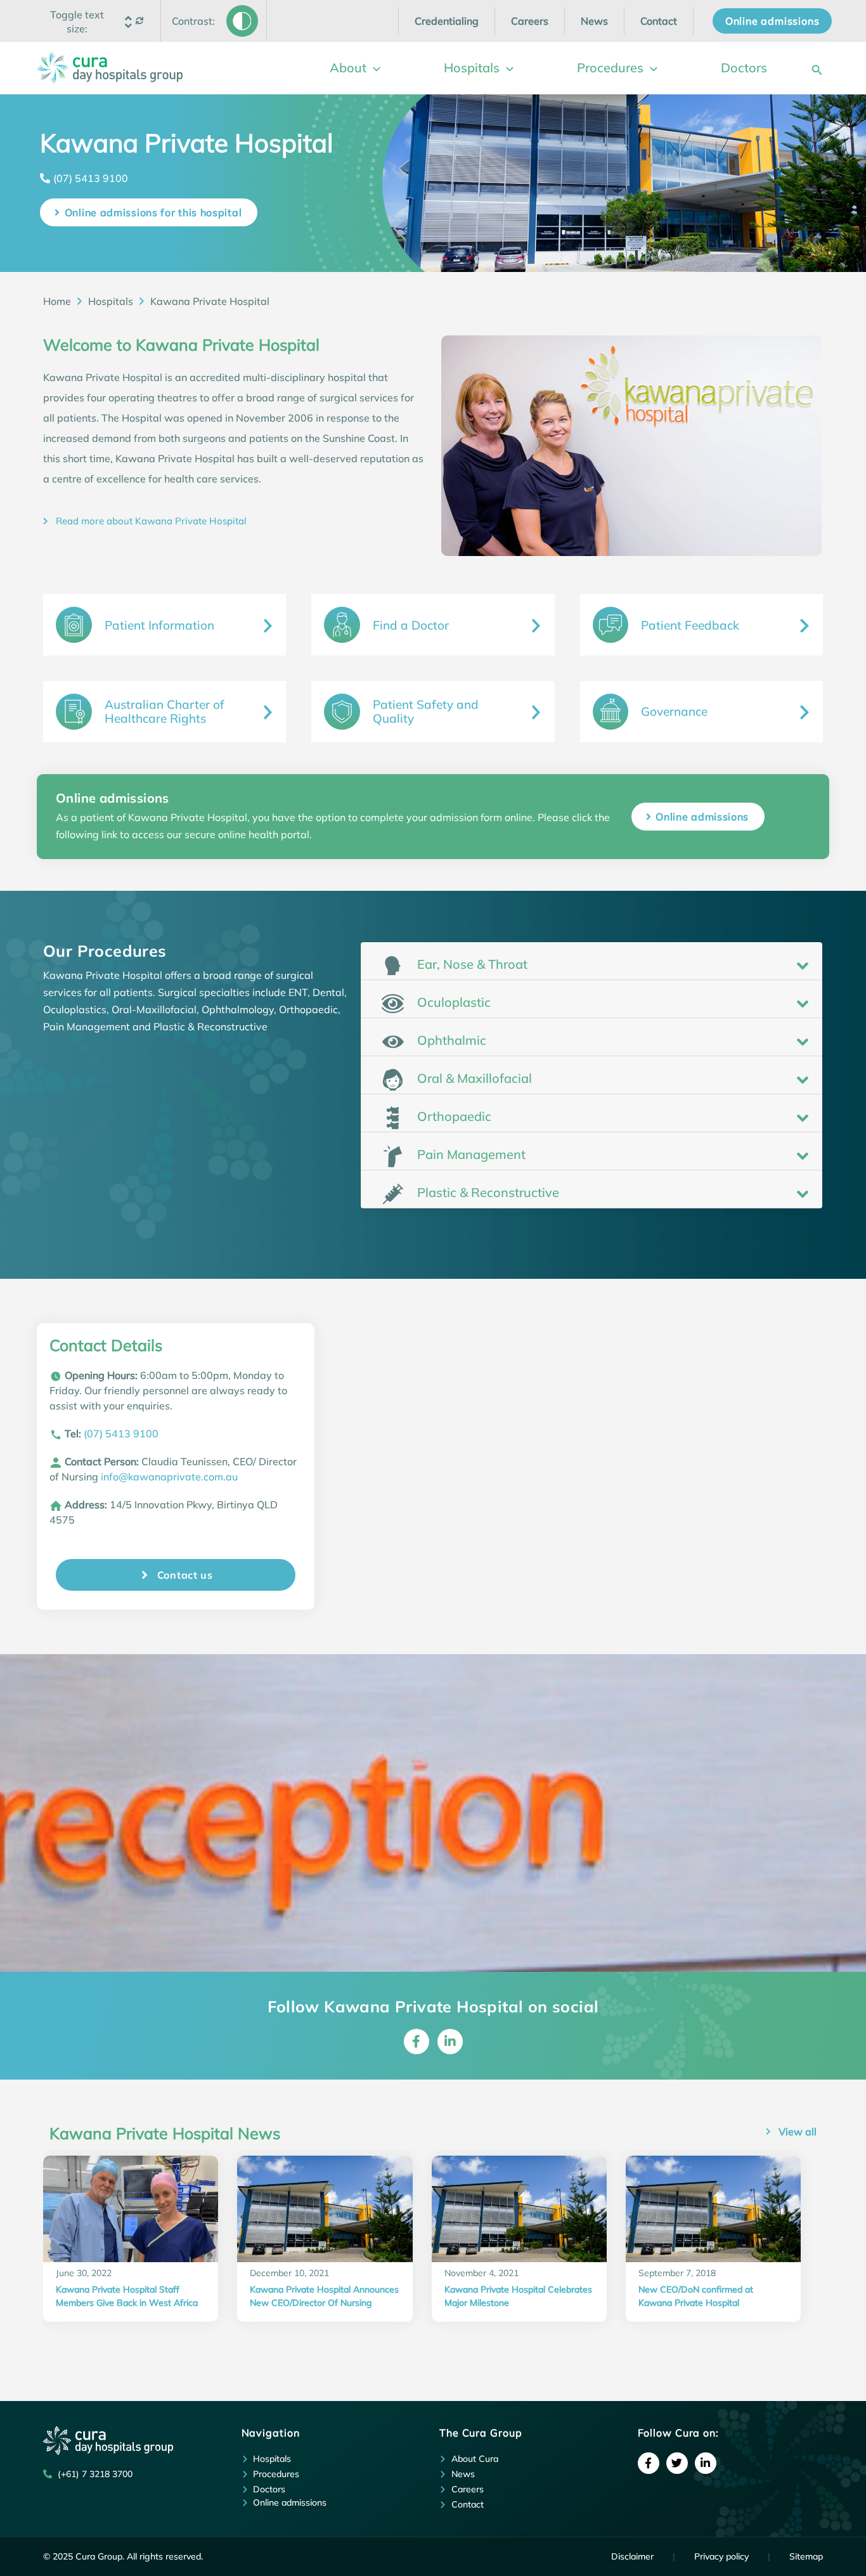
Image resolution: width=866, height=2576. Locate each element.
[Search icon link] (817, 68)
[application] (373, 68)
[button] (77, 22)
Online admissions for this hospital (153, 212)
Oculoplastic (452, 1002)
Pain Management (470, 1154)
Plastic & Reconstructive (487, 1192)
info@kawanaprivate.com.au (169, 1477)
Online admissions (702, 817)
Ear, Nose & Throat (471, 964)
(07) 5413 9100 (91, 178)
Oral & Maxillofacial (473, 1078)
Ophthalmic (450, 1040)
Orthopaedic (453, 1116)
